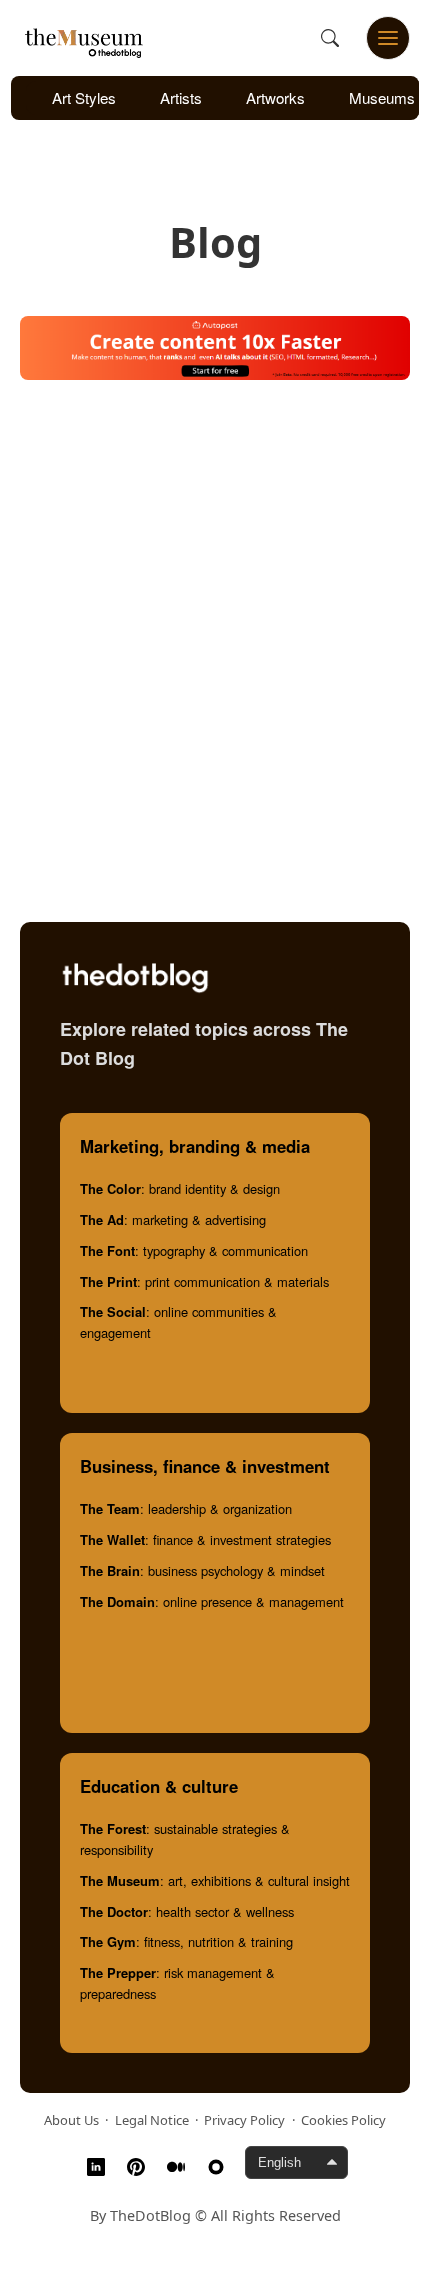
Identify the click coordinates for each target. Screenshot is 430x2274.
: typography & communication (194, 1250)
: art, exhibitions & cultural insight (215, 1880)
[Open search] (330, 38)
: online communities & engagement (178, 1322)
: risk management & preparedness (177, 1983)
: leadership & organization (186, 1508)
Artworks (275, 97)
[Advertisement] (215, 627)
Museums (382, 97)
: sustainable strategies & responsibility (185, 1839)
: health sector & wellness (187, 1911)
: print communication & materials (204, 1281)
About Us (71, 2120)
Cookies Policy (343, 2120)
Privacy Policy (244, 2120)
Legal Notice (152, 2120)
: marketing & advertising (173, 1219)
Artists (181, 97)
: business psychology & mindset (202, 1570)
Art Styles (84, 97)
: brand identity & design (180, 1188)
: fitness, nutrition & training (186, 1941)
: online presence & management (212, 1601)
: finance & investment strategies (205, 1539)
